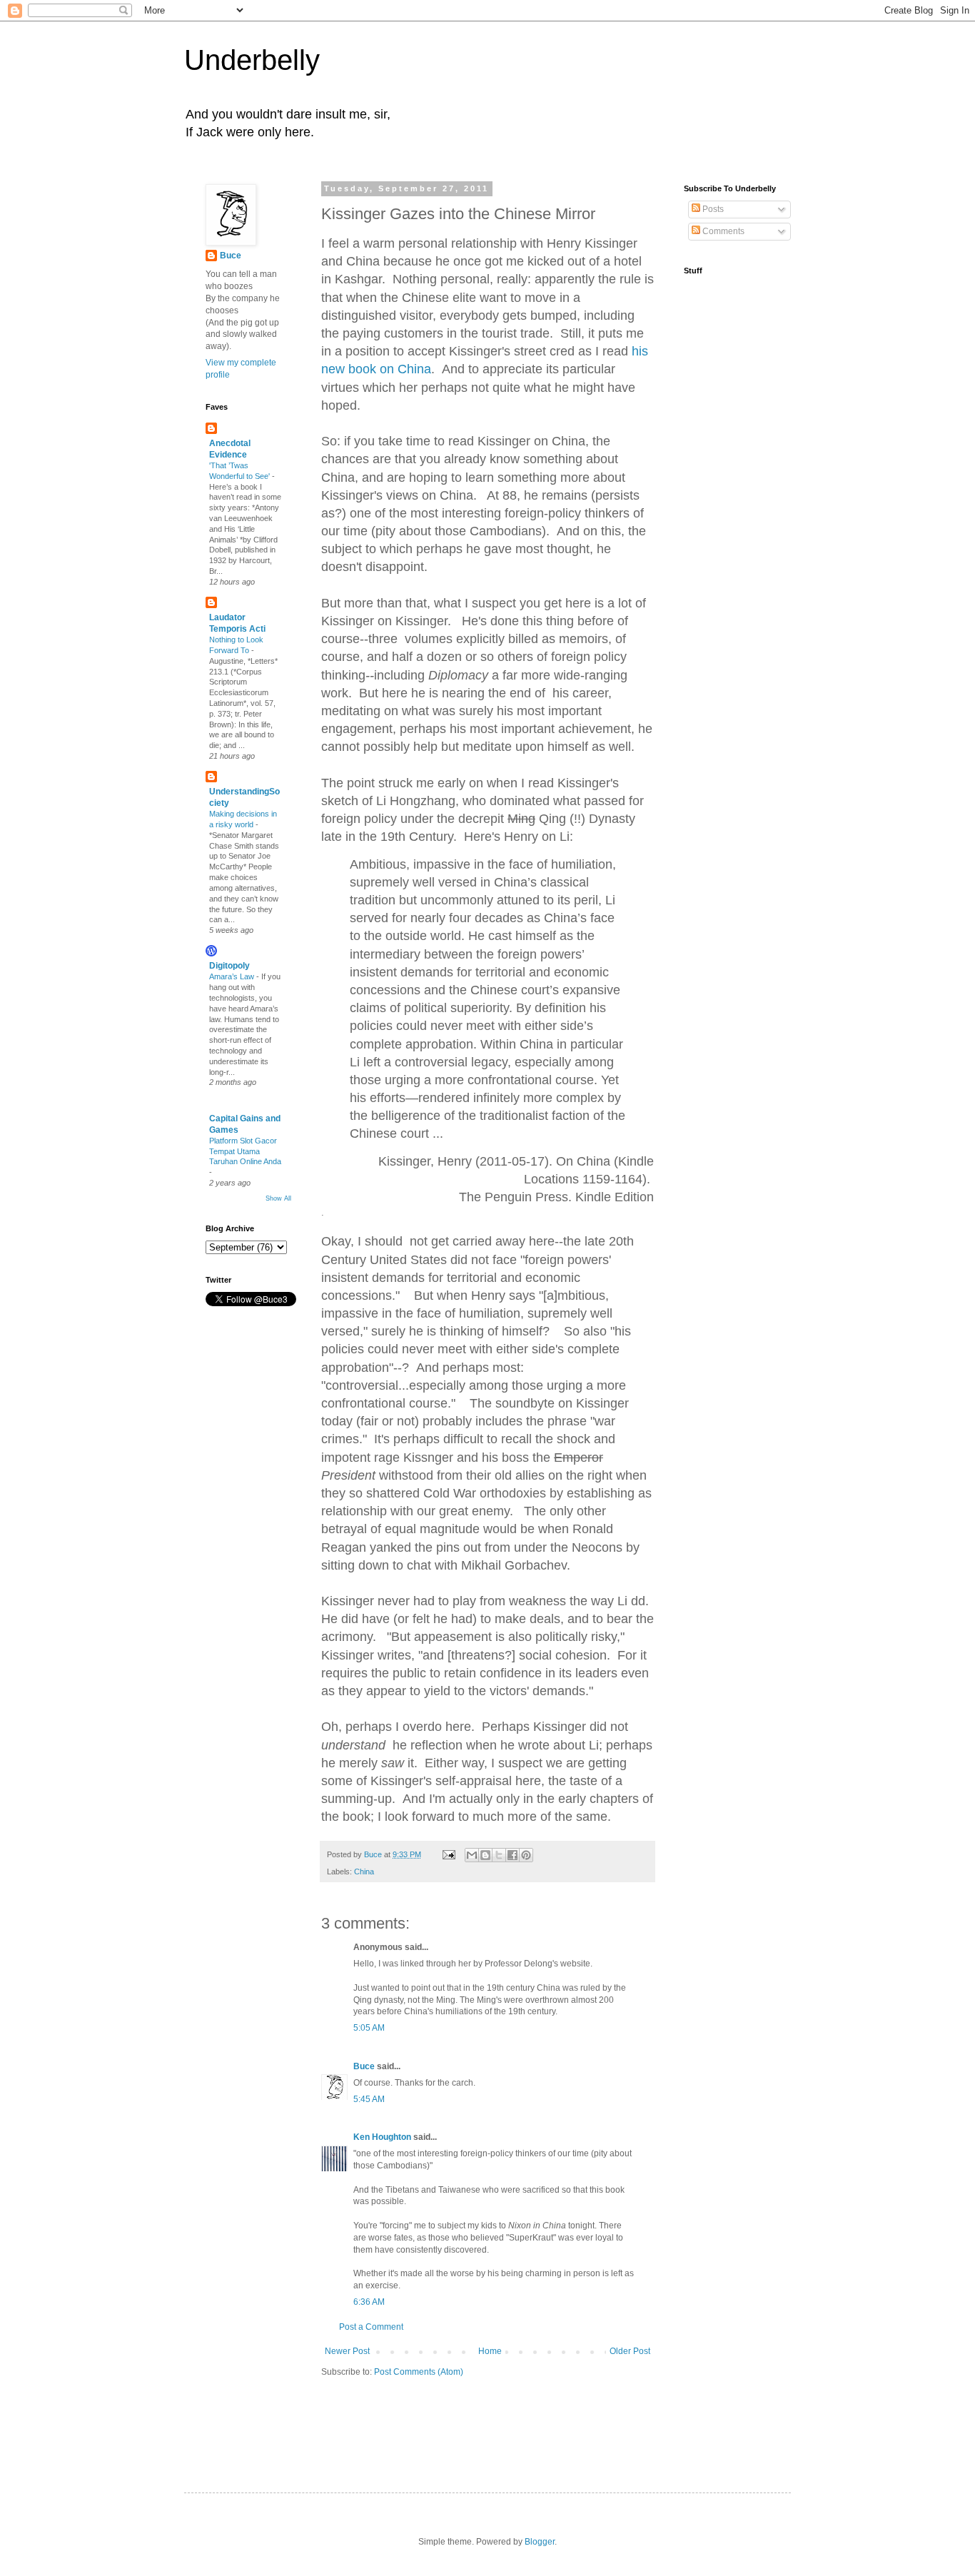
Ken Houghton (382, 2137)
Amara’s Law (233, 976)
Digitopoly (229, 966)
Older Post (630, 2351)
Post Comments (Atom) (419, 2372)
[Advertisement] (405, 2421)
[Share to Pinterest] (526, 1855)
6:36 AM (369, 2302)
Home (490, 2351)
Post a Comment (371, 2327)
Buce (364, 2066)
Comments (722, 231)
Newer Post (347, 2351)
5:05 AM (369, 2028)
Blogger (540, 2542)
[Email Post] (448, 1854)
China (364, 1872)
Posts (712, 209)
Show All (278, 1198)
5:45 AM (369, 2099)
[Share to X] (499, 1855)
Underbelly (252, 60)
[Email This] (472, 1855)
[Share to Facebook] (512, 1855)
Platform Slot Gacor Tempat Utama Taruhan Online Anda (245, 1151)
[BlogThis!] (485, 1855)
